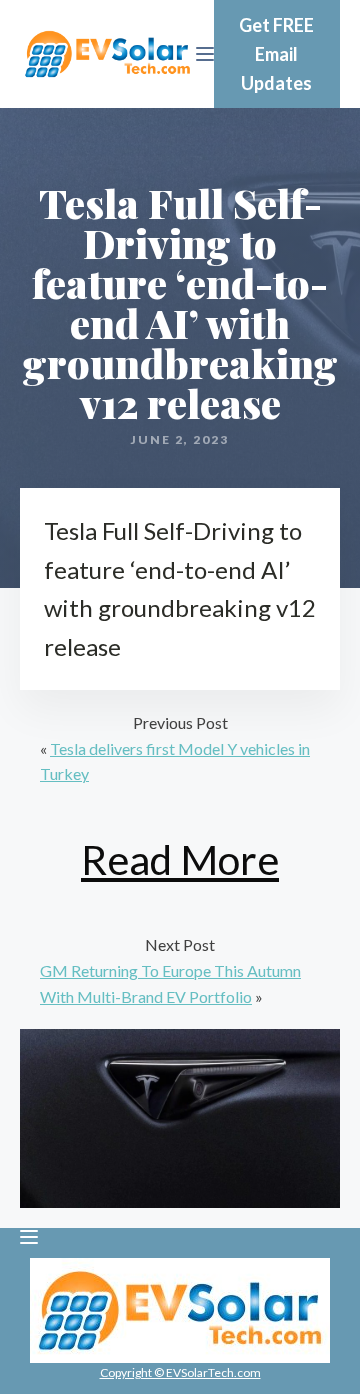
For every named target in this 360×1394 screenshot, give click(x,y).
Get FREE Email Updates (276, 54)
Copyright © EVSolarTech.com (180, 1372)
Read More (180, 859)
